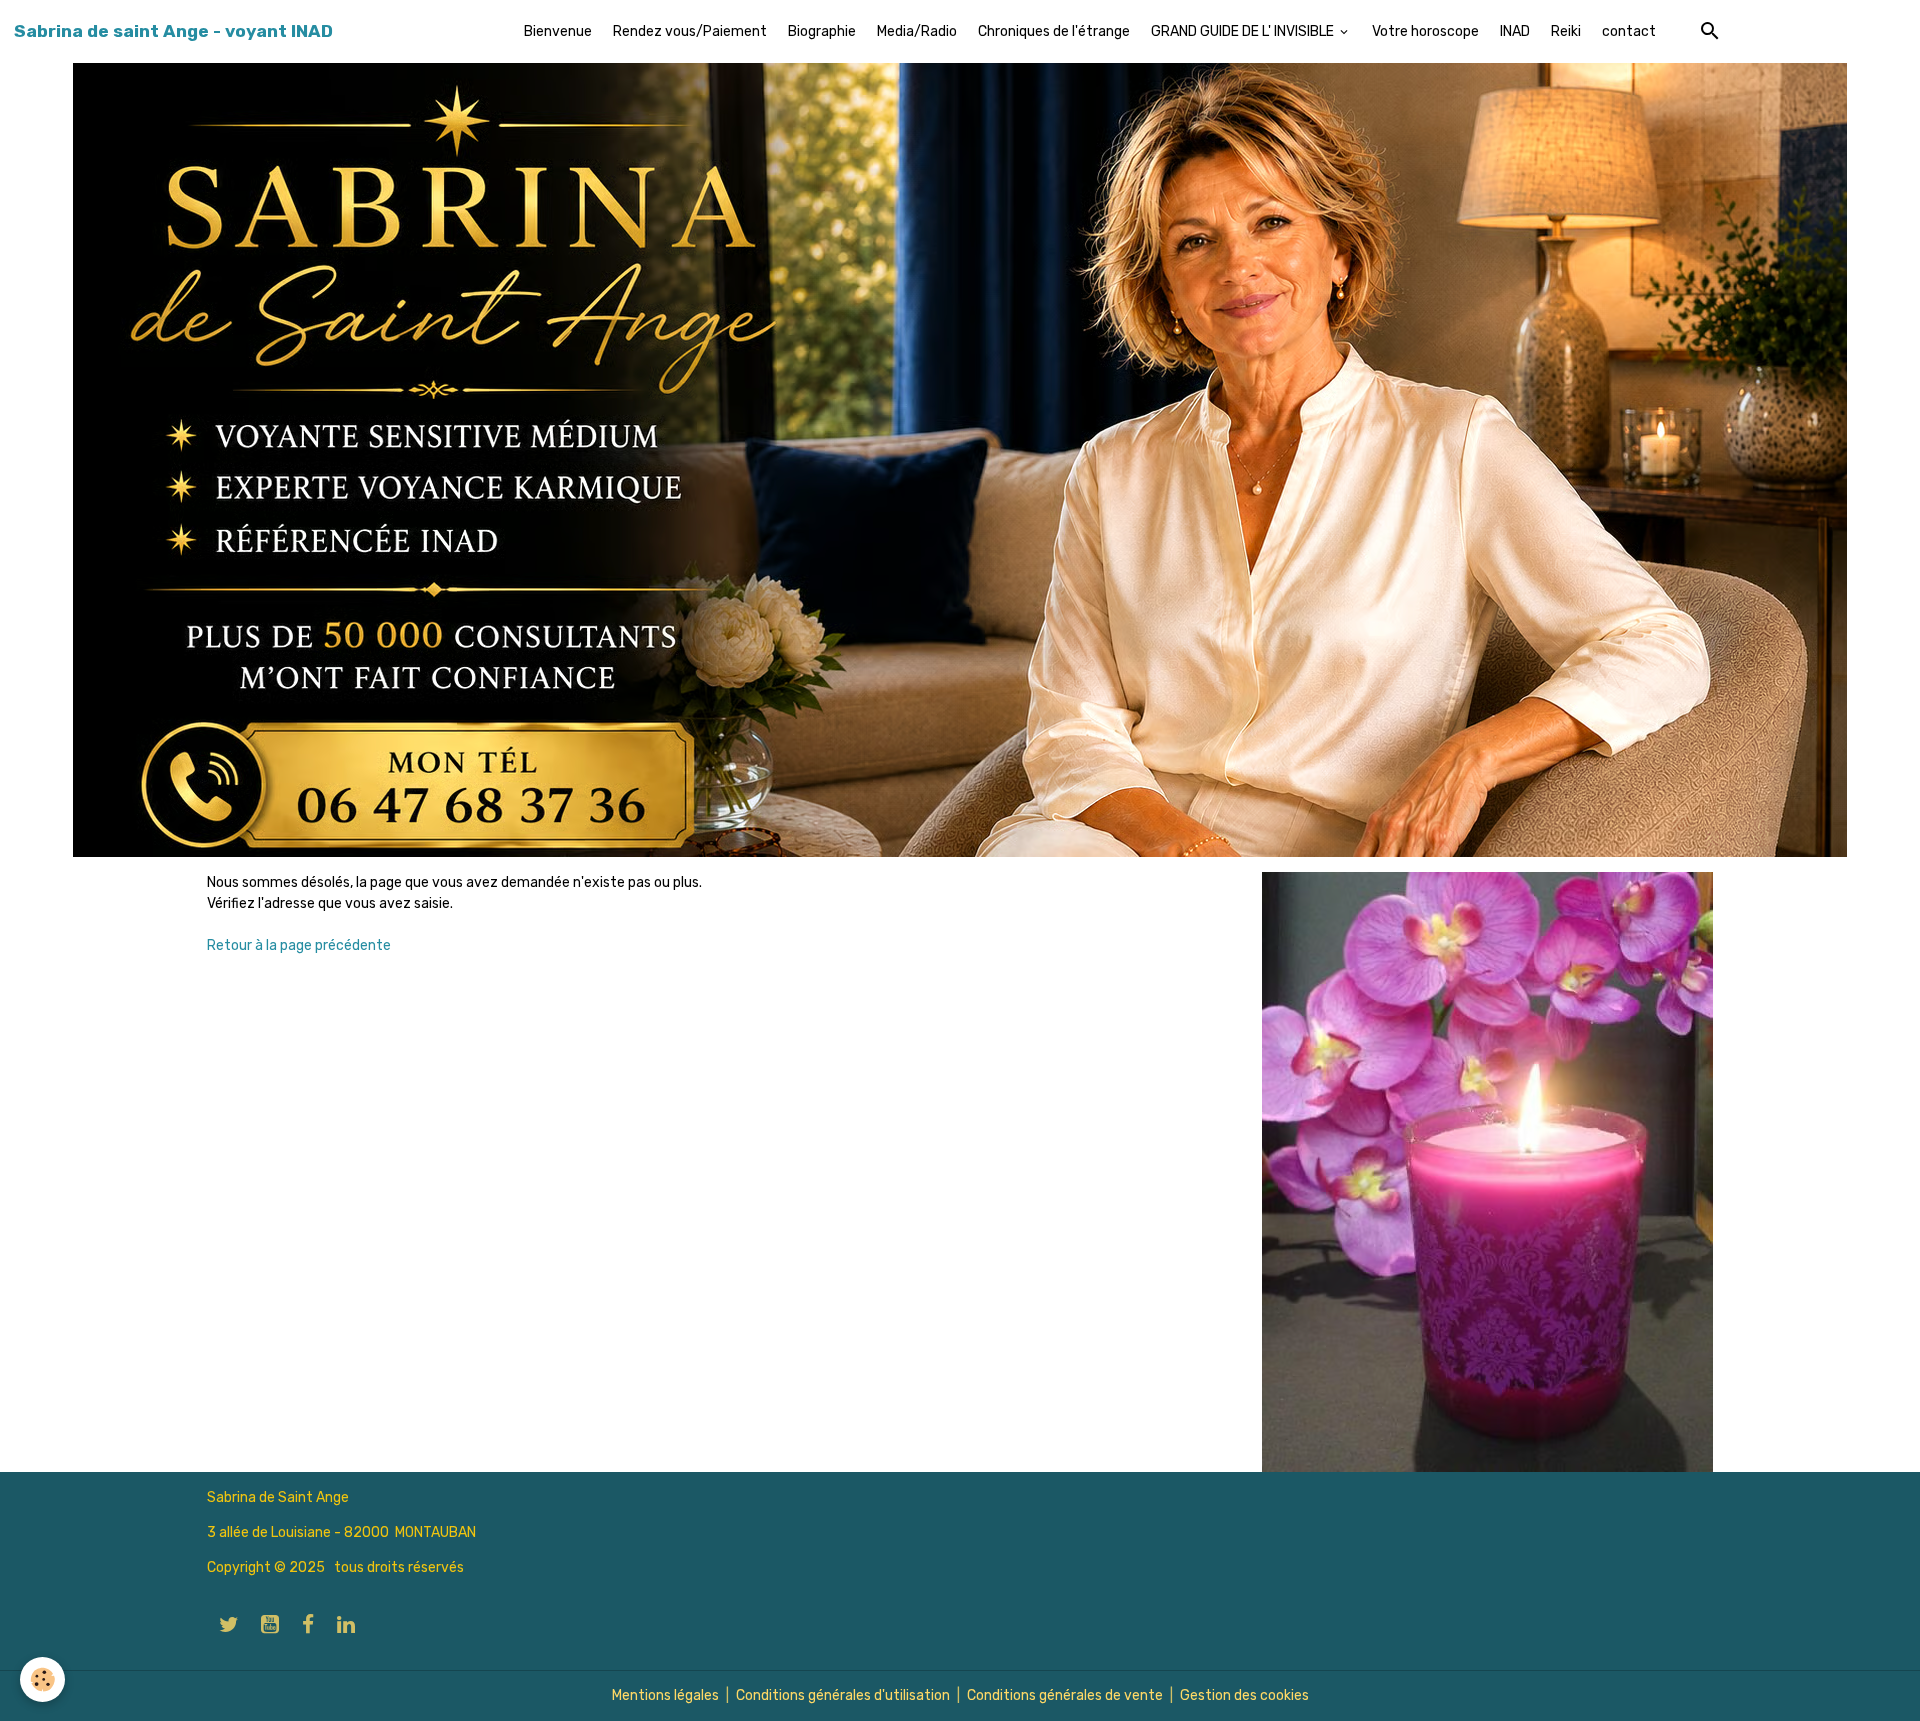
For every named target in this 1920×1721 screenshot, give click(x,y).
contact (1629, 31)
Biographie (822, 31)
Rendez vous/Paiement (690, 31)
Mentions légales (665, 1695)
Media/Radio (917, 31)
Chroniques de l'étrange (1054, 31)
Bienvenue (558, 31)
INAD (1515, 31)
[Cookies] (42, 1679)
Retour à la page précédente (299, 945)
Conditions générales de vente (1065, 1695)
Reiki (1566, 31)
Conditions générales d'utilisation (843, 1695)
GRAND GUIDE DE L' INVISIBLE (1244, 31)
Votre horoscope (1425, 31)
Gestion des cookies (1244, 1695)
